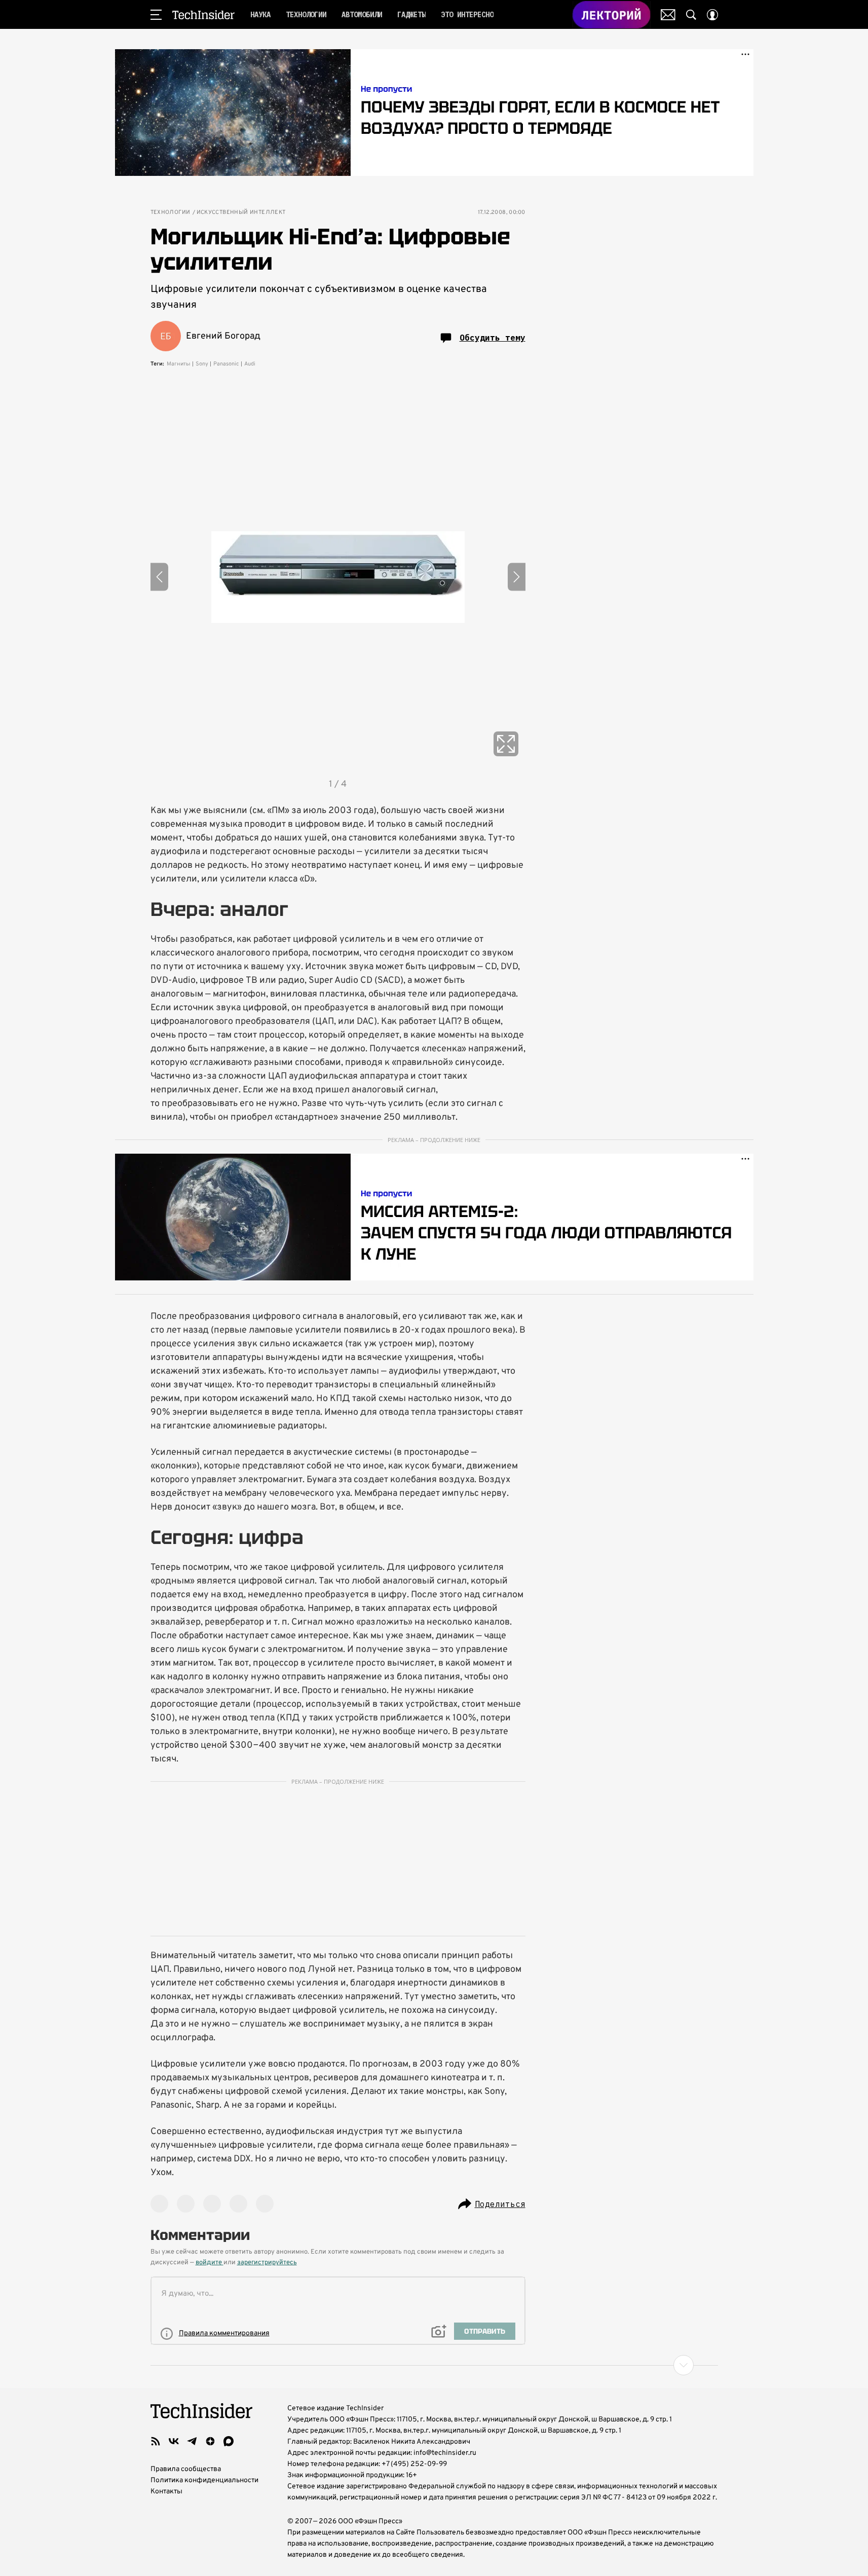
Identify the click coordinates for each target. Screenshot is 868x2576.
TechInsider (203, 15)
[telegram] (192, 2441)
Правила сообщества (186, 2469)
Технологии (171, 213)
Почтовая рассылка (668, 15)
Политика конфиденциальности (204, 2480)
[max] (229, 2441)
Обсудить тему (493, 338)
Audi (250, 364)
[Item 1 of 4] (338, 577)
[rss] (156, 2441)
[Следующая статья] (434, 2365)
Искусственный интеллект (241, 213)
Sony (202, 364)
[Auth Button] (712, 15)
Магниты (179, 364)
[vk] (174, 2441)
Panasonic (226, 364)
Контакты (166, 2492)
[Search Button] (691, 15)
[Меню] (156, 15)
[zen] (210, 2441)
